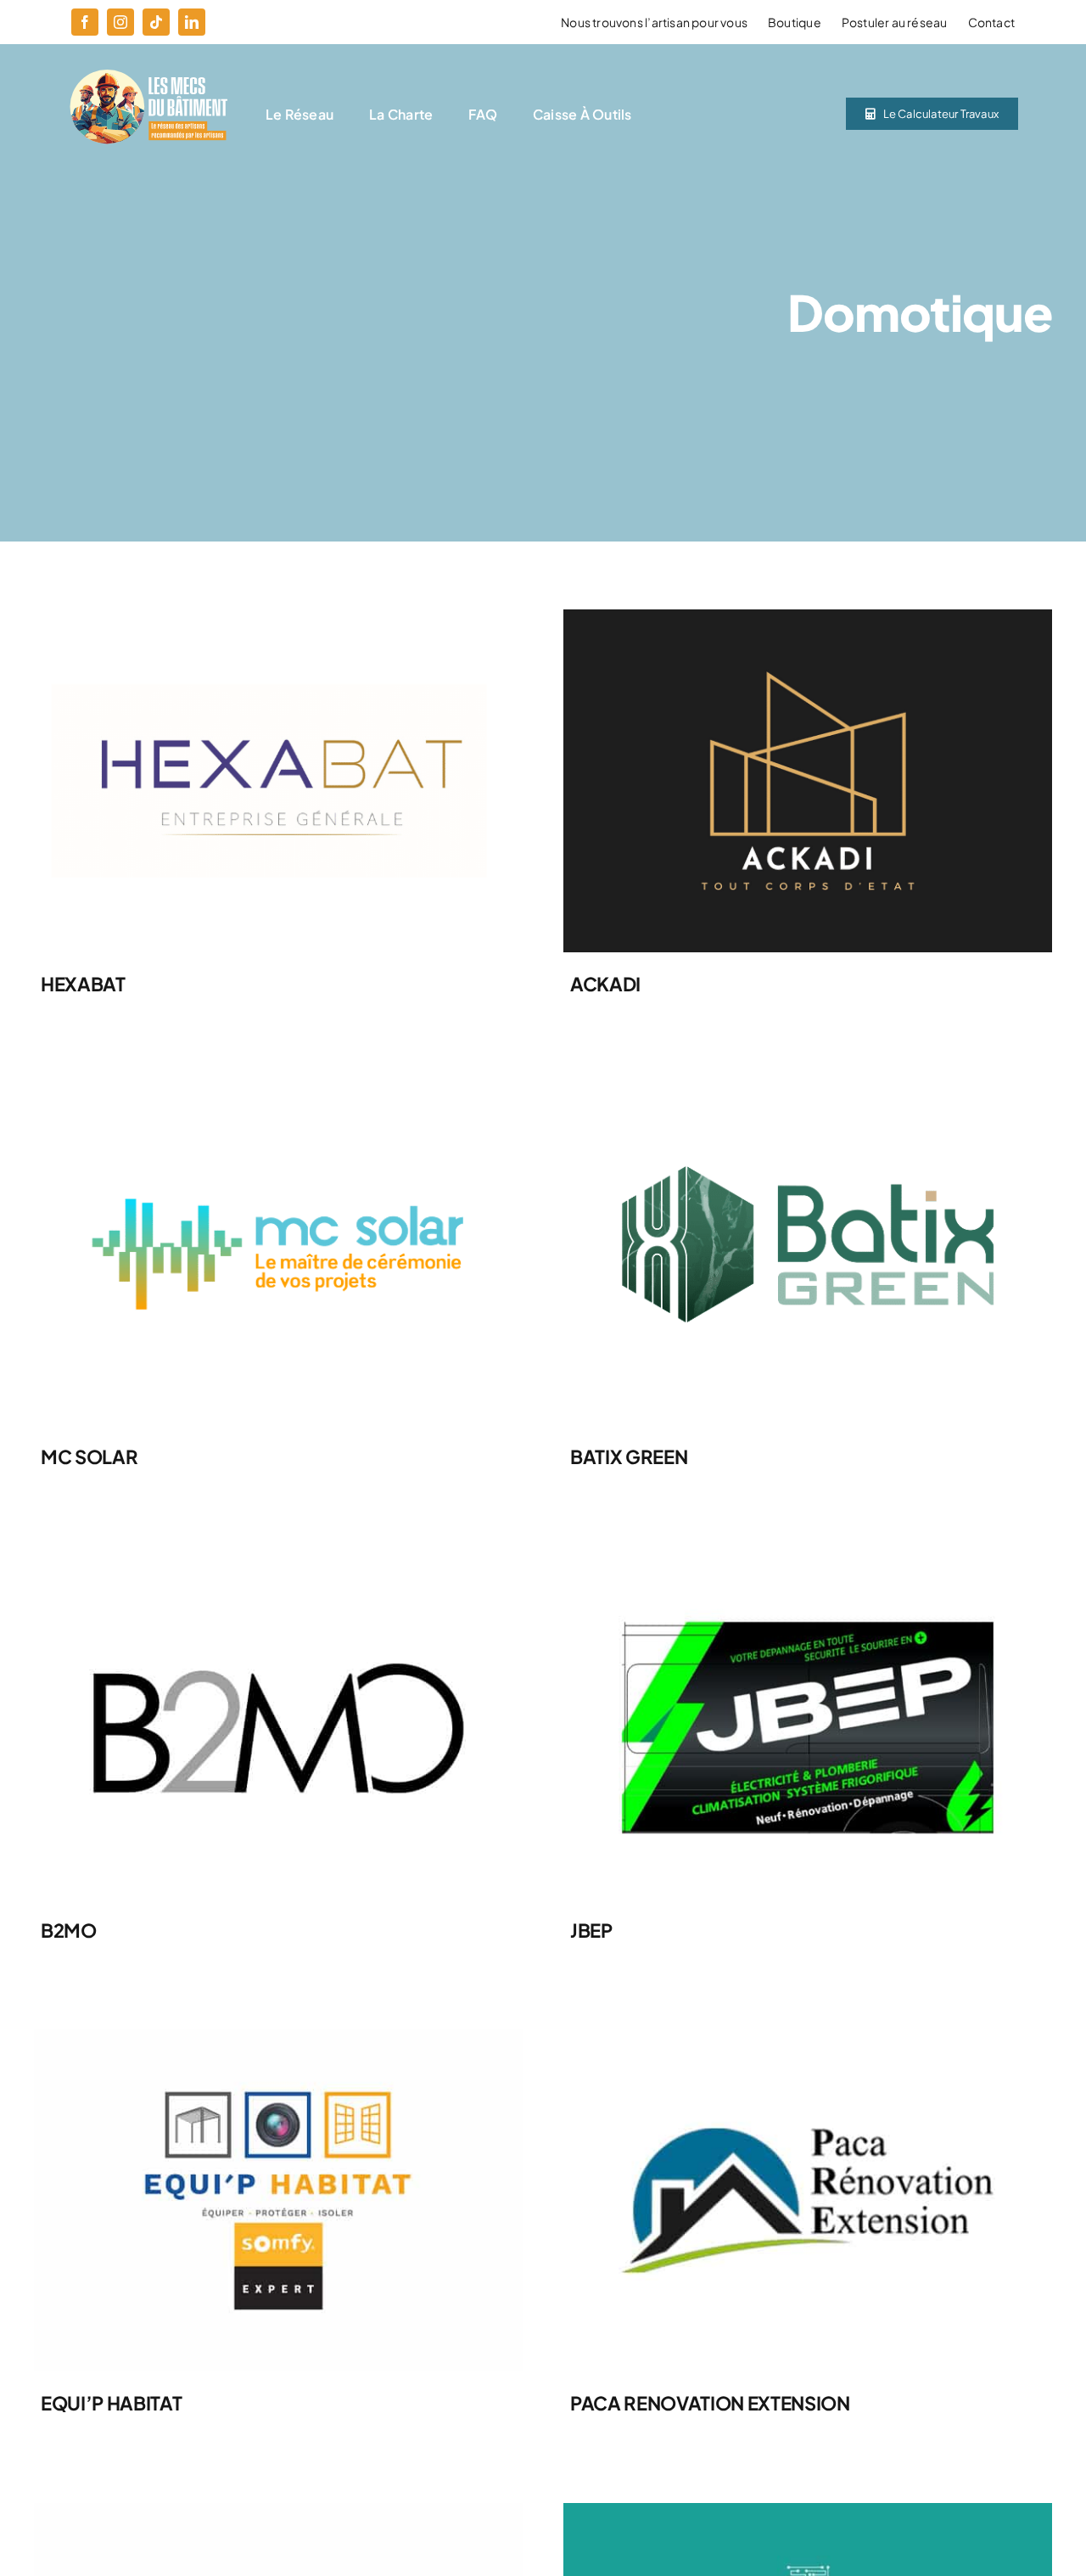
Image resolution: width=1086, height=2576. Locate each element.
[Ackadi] (808, 616)
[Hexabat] (278, 616)
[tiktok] (156, 22)
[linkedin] (192, 22)
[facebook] (85, 22)
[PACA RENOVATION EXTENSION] (808, 2036)
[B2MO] (278, 1563)
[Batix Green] (808, 1089)
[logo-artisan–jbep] (808, 1563)
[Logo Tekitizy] (808, 2509)
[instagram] (120, 22)
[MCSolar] (278, 1089)
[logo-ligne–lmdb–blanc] (148, 76)
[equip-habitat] (278, 2036)
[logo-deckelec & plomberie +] (278, 2509)
